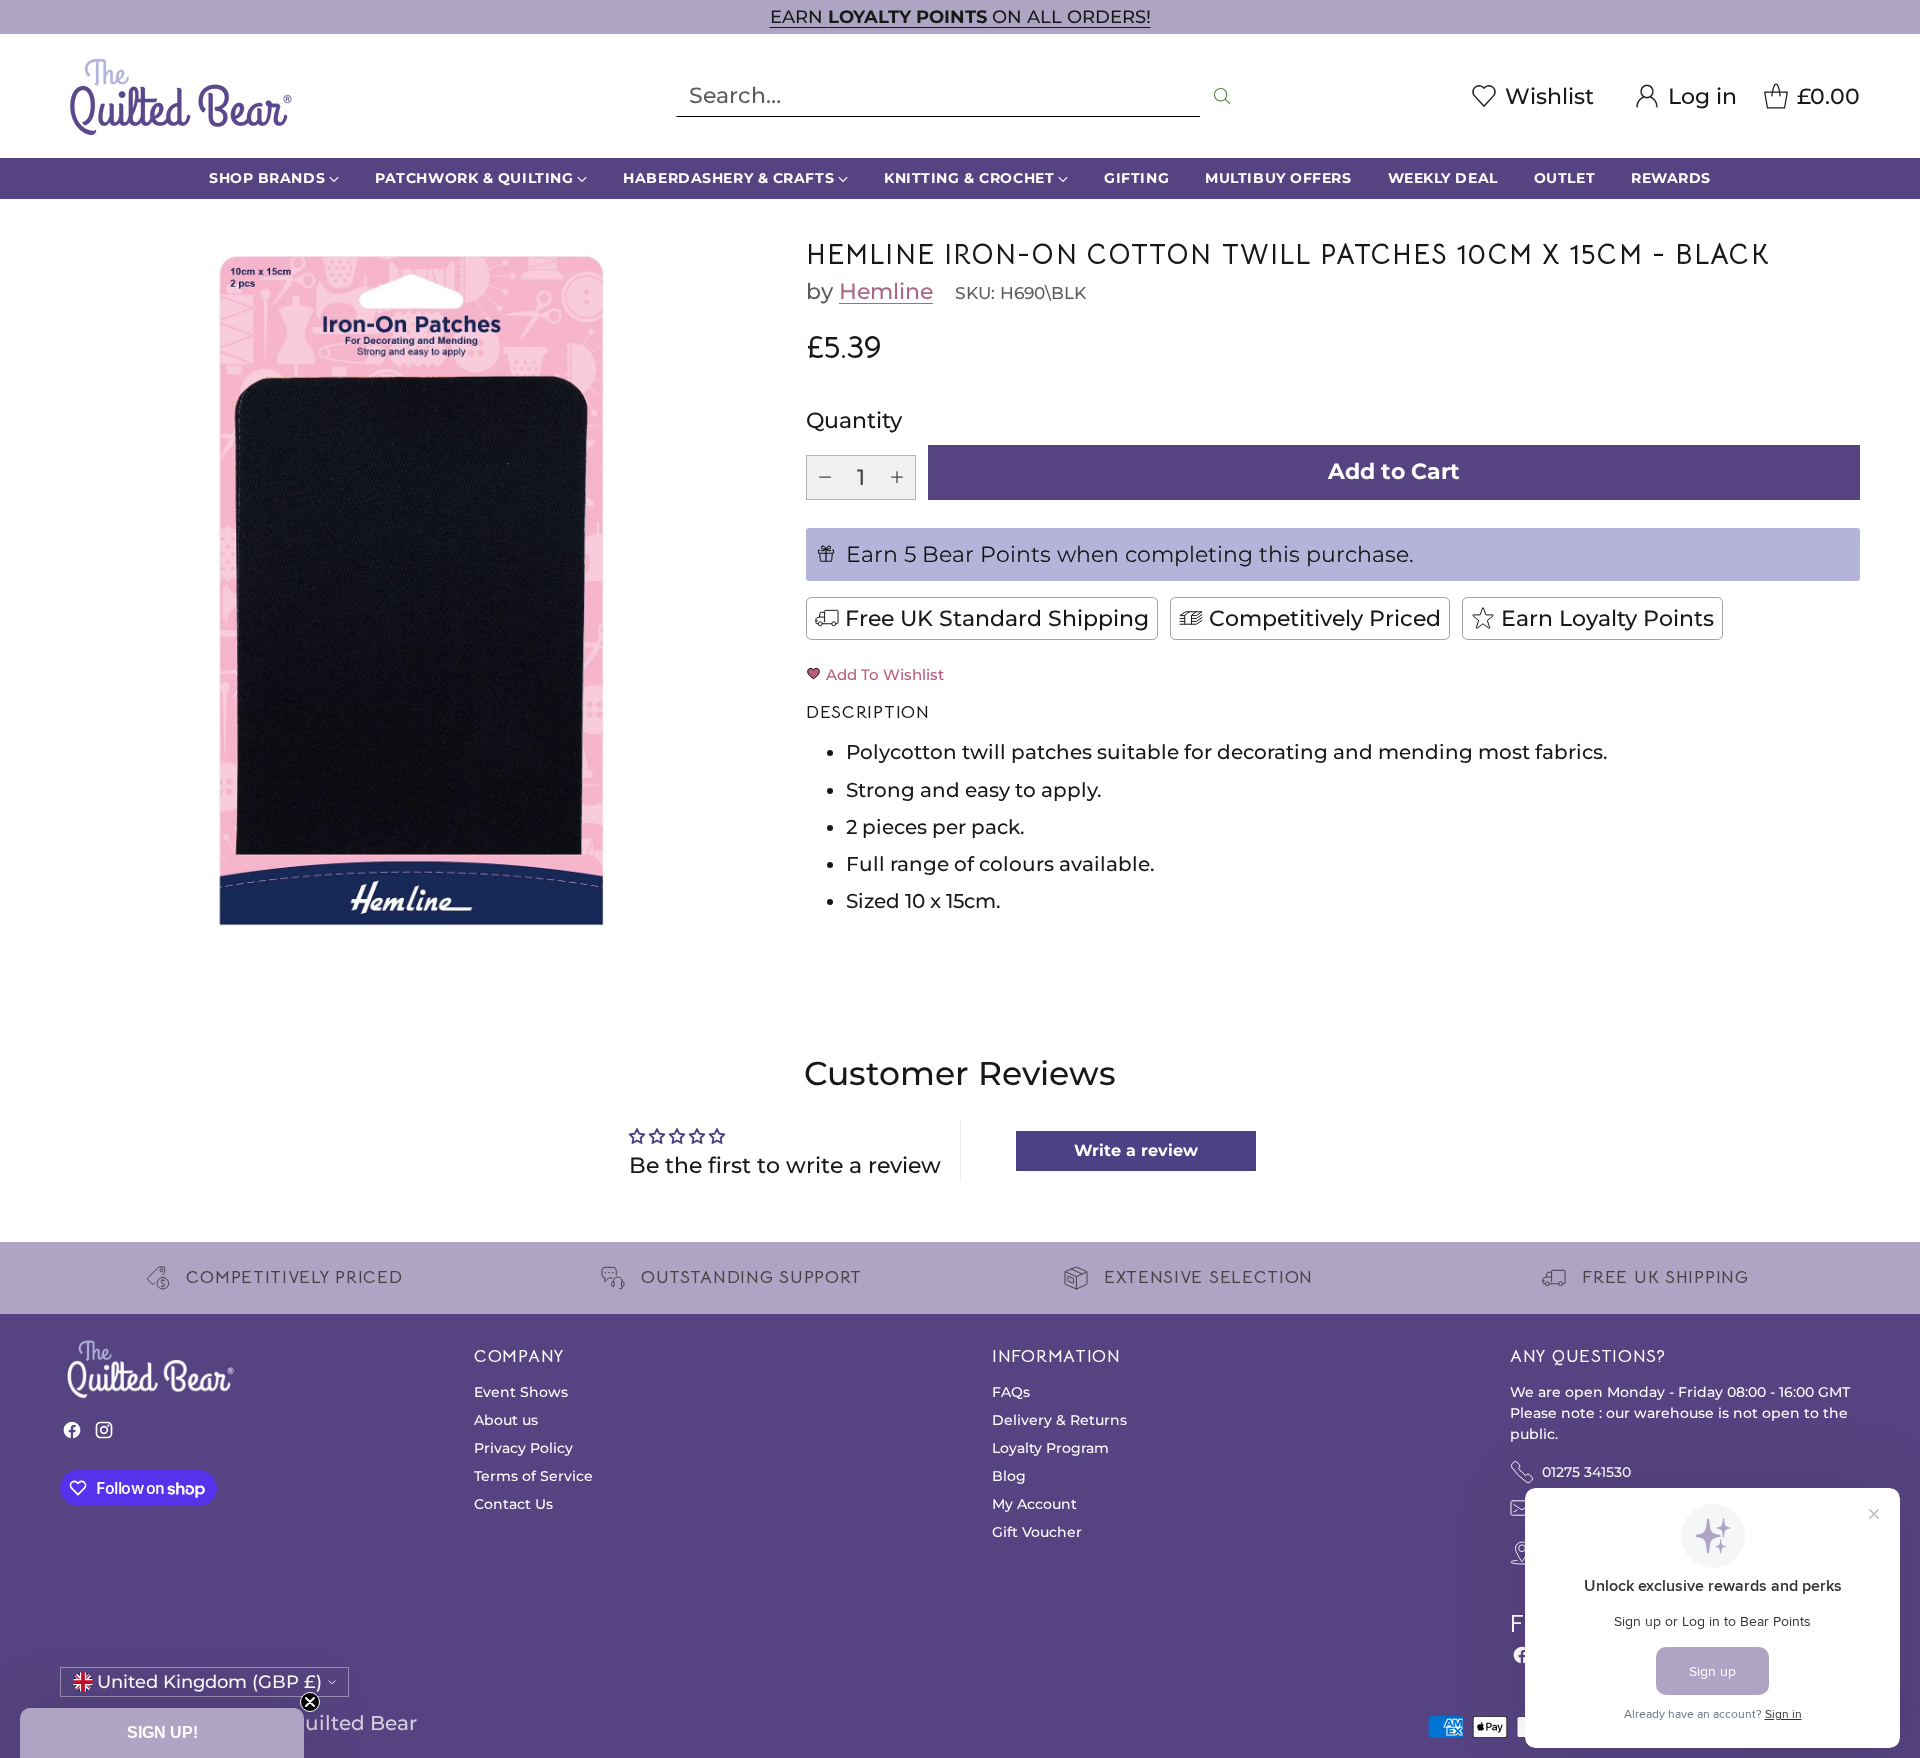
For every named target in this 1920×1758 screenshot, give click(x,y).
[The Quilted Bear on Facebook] (72, 1434)
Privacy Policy (523, 1448)
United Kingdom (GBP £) (209, 1681)
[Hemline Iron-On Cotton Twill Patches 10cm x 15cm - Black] (411, 590)
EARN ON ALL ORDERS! (960, 16)
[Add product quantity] (897, 477)
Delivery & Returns (1059, 1420)
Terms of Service (533, 1476)
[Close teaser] (310, 1702)
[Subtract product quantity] (825, 477)
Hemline (886, 291)
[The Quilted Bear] (180, 96)
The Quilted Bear (331, 1723)
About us (506, 1420)
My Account (1034, 1504)
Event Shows (521, 1392)
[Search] (1222, 96)
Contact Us (513, 1504)
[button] (162, 1733)
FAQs (1011, 1392)
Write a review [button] (1136, 1150)
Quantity (854, 420)
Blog (1009, 1476)
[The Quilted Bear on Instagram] (104, 1434)
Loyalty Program (1050, 1448)
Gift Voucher (1037, 1532)
